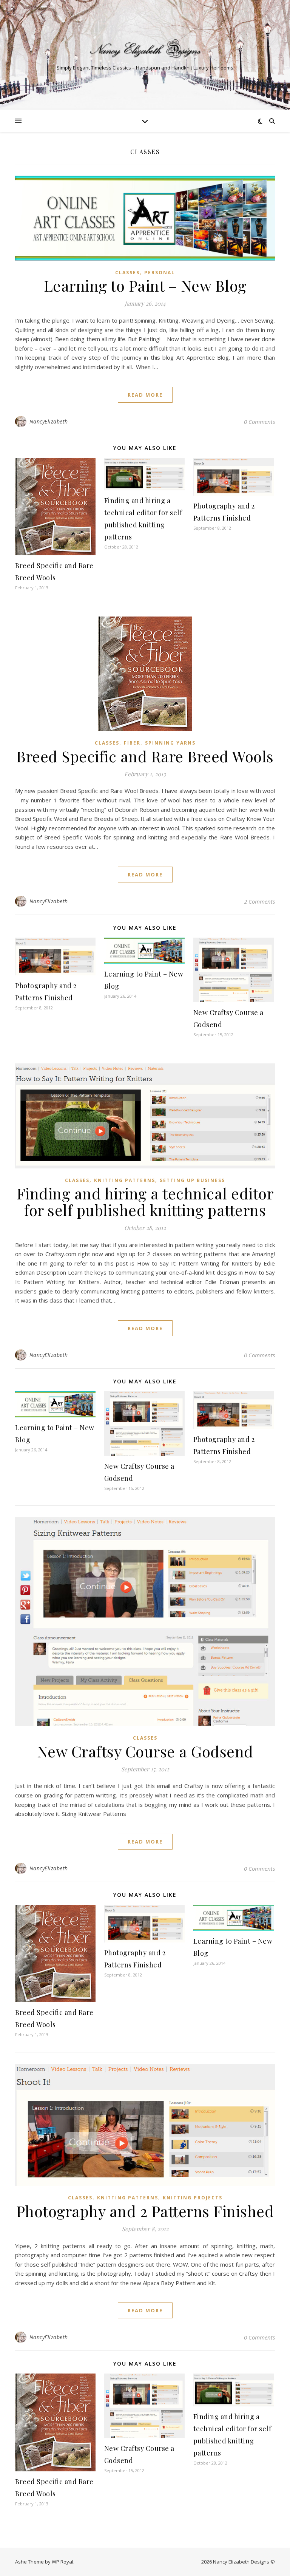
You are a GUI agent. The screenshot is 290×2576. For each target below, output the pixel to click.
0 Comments (259, 422)
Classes (127, 273)
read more (145, 395)
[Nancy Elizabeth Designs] (145, 49)
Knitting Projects (193, 2198)
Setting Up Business (192, 1180)
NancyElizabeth (49, 421)
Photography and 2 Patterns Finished (145, 2211)
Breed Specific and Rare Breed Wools (145, 756)
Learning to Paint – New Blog (145, 285)
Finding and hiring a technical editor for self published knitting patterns (145, 1201)
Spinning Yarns (170, 743)
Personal (160, 273)
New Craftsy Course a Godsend (145, 1751)
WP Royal (62, 2562)
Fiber (132, 743)
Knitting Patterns (125, 1180)
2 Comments (259, 901)
